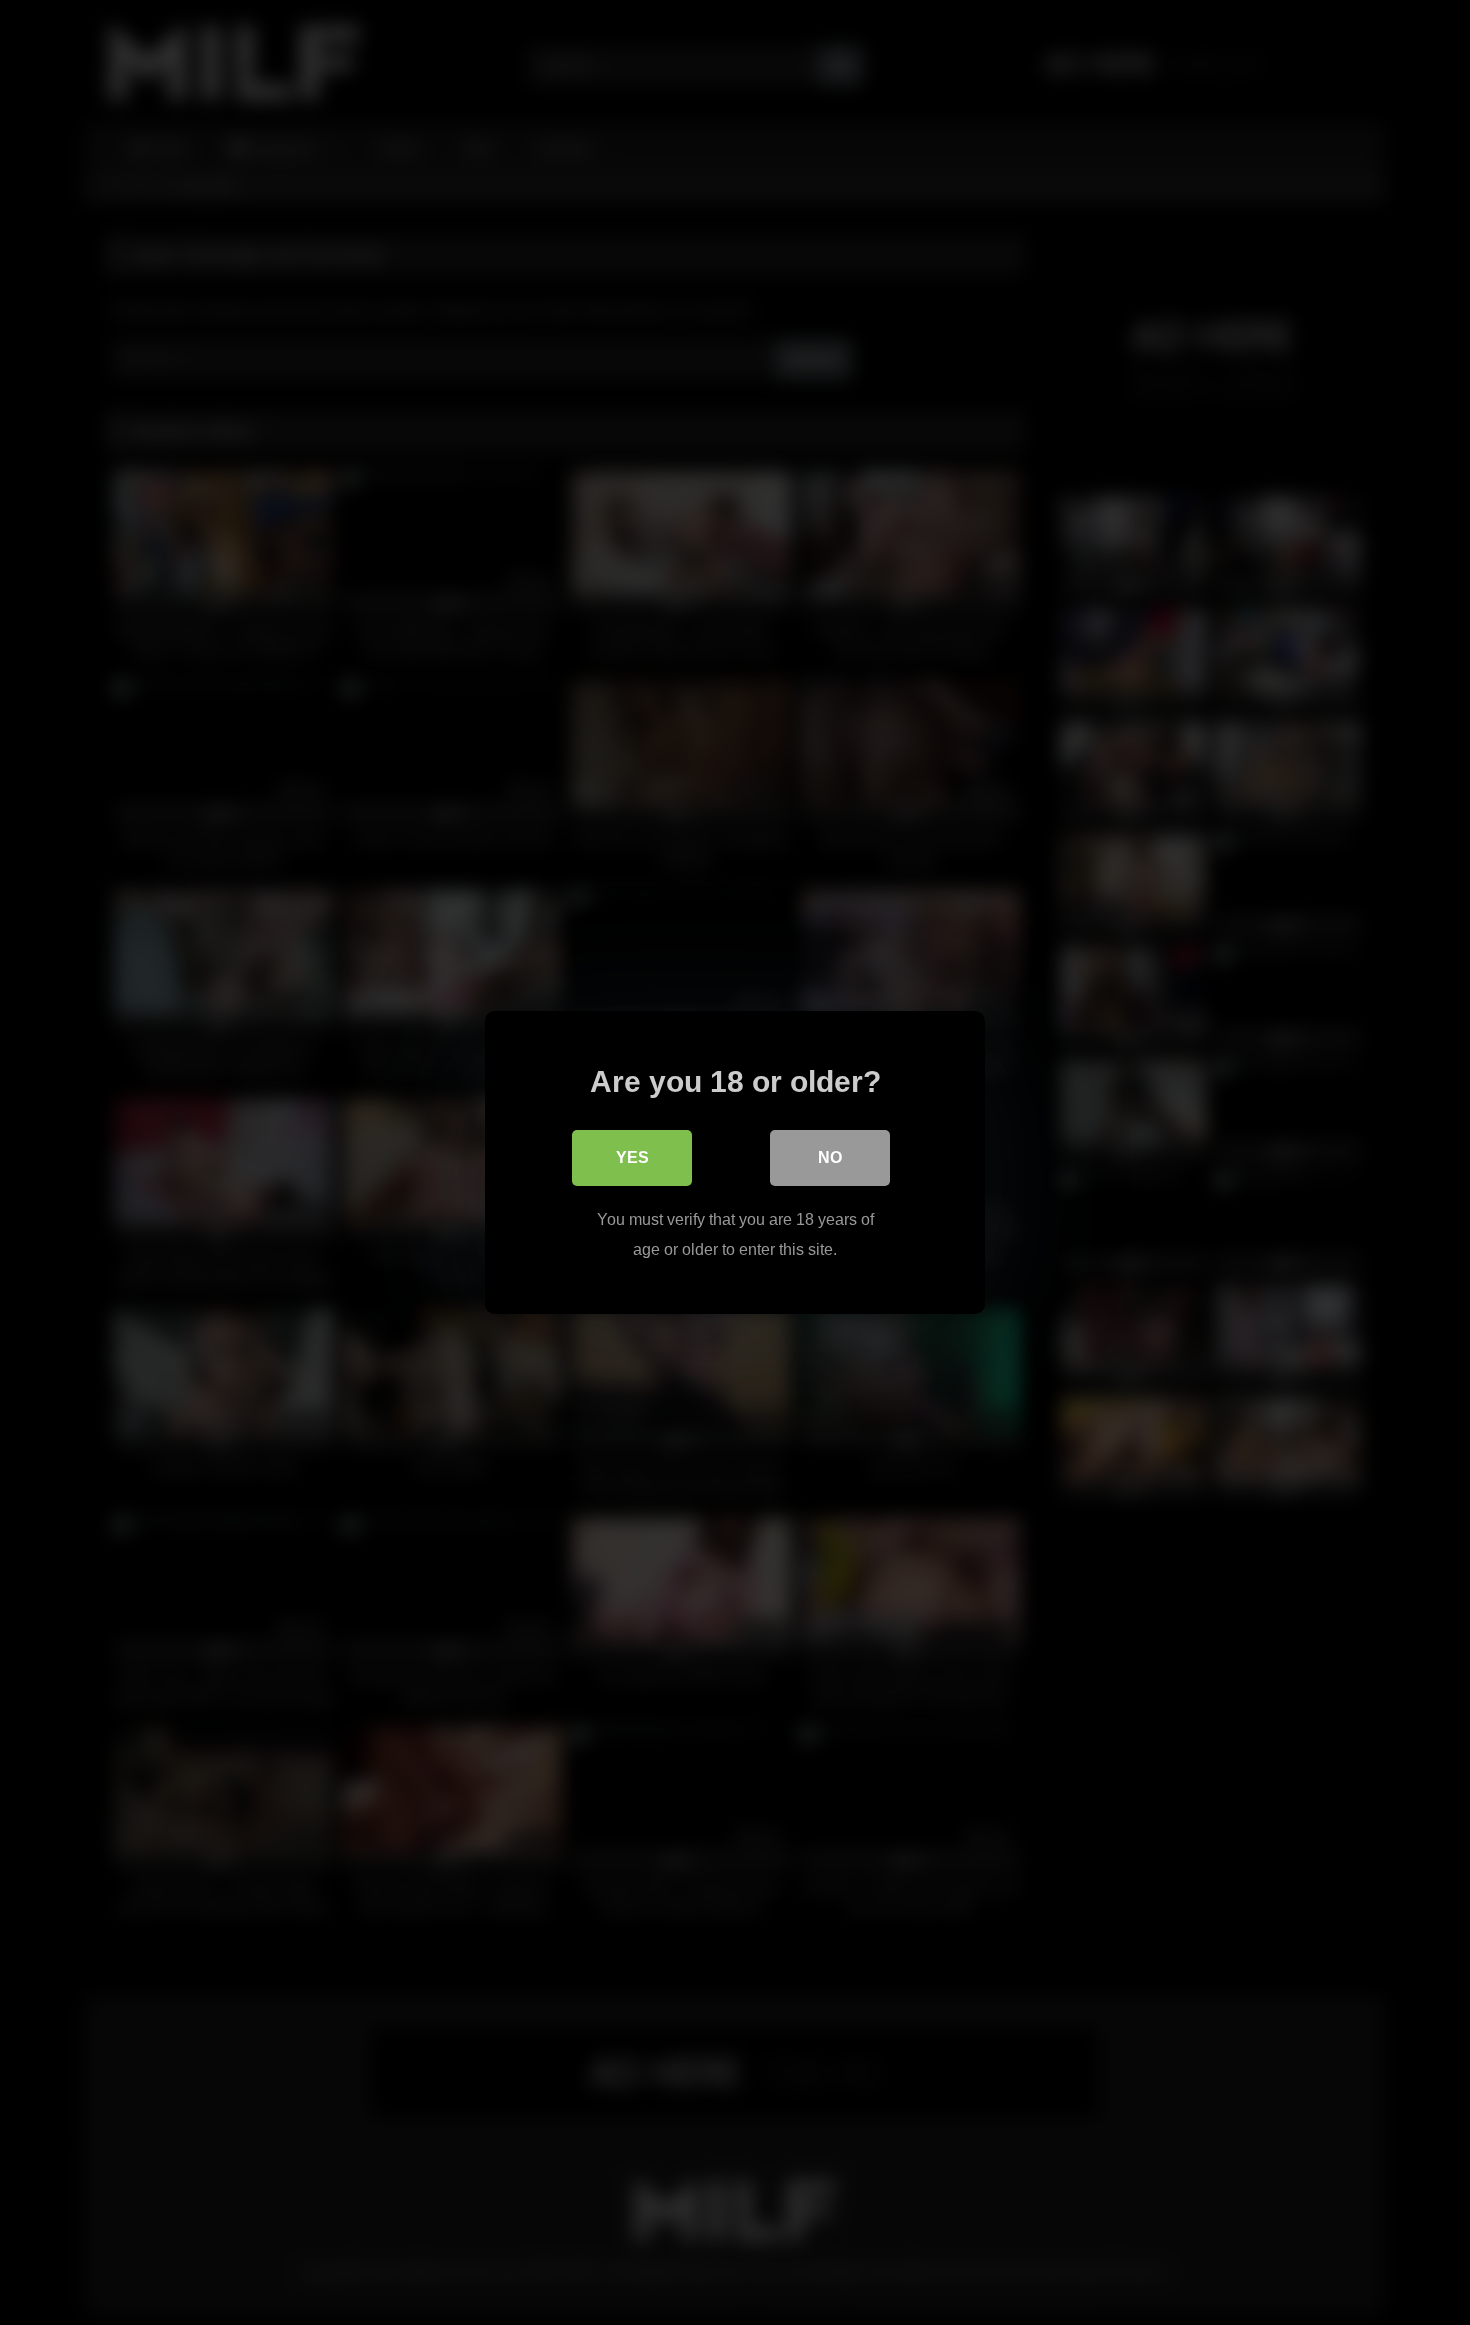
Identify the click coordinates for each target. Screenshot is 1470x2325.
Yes (632, 1157)
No (830, 1157)
